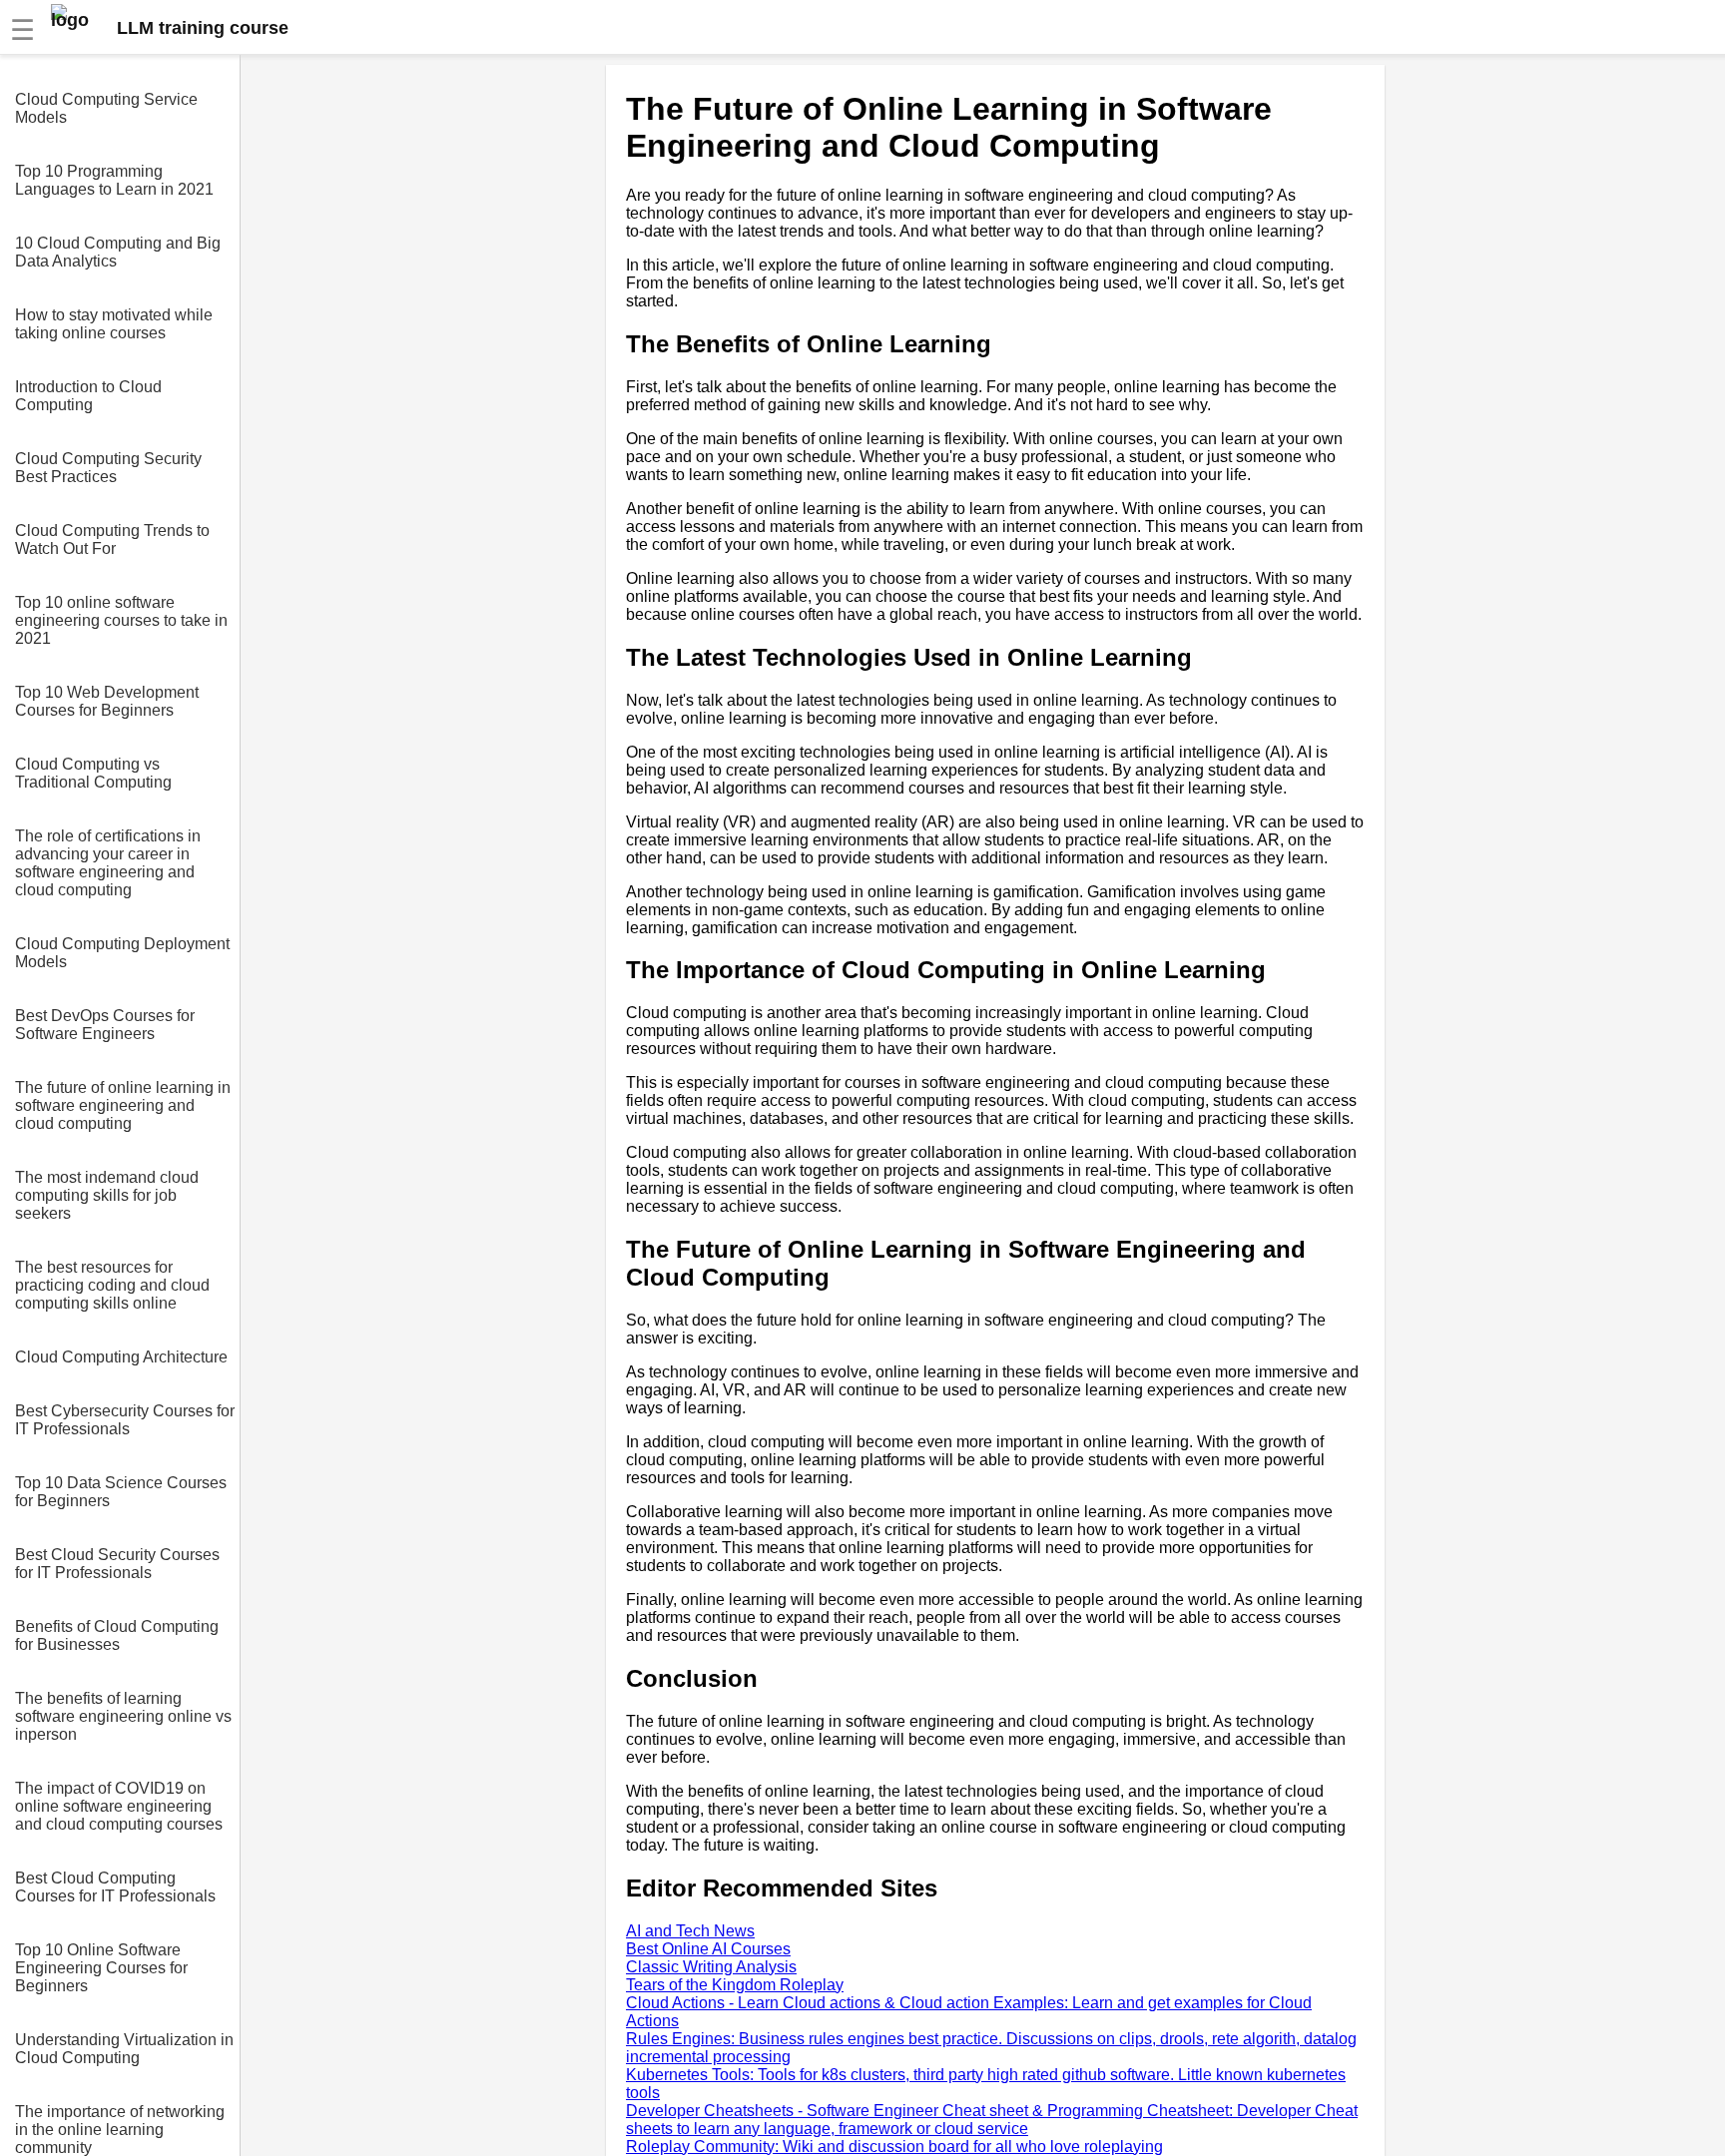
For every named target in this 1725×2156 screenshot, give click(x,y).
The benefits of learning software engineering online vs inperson (123, 1716)
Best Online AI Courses (708, 1949)
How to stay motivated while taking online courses (114, 324)
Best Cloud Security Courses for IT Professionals (117, 1564)
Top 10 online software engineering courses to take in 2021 (121, 620)
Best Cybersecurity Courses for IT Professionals (125, 1420)
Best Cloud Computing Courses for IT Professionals (115, 1887)
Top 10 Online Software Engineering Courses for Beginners (101, 1968)
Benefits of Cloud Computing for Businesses (117, 1635)
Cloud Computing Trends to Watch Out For (112, 539)
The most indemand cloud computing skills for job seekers (107, 1195)
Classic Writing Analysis (711, 1967)
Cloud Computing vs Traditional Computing (93, 773)
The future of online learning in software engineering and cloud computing (123, 1105)
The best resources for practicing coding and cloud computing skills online (112, 1285)
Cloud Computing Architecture (121, 1357)
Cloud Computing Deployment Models (122, 953)
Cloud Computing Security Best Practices (108, 468)
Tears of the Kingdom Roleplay (735, 1985)
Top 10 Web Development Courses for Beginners (107, 701)
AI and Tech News (690, 1931)
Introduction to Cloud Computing (88, 396)
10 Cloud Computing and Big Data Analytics (118, 252)
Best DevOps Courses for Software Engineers (105, 1025)
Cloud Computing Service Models (106, 108)
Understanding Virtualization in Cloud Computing (124, 2049)
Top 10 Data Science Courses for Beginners (121, 1492)
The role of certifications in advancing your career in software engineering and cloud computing (108, 863)
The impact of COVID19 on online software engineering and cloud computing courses (119, 1806)
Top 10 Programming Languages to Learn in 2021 (114, 180)
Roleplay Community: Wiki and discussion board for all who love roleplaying (894, 2147)
